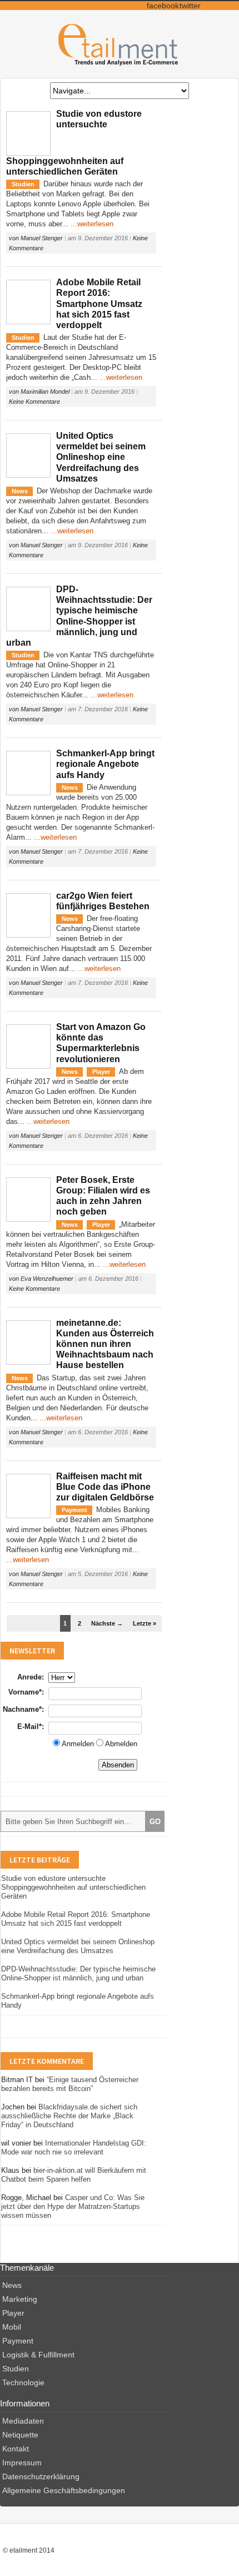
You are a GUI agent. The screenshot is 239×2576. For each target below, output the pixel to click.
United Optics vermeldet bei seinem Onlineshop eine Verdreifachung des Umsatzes (101, 457)
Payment (74, 1510)
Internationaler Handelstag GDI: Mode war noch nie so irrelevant (74, 2148)
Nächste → (107, 1623)
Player (101, 1072)
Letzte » (145, 1623)
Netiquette (20, 2435)
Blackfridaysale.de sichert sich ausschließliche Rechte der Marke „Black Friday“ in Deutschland (69, 2116)
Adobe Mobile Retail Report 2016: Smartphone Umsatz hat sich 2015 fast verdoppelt (99, 304)
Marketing (20, 2299)
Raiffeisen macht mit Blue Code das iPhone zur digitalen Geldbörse (105, 1487)
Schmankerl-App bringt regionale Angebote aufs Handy (105, 764)
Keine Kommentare (34, 402)
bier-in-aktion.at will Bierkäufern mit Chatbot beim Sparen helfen (74, 2175)
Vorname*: (26, 1692)
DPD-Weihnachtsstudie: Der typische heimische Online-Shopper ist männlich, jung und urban (78, 1973)
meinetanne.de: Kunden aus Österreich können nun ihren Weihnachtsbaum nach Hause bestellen (105, 1344)
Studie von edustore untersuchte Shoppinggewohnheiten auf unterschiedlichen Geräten (73, 1887)
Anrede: (31, 1677)
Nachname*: (23, 1709)
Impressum (22, 2463)
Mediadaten (23, 2421)
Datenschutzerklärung (41, 2476)
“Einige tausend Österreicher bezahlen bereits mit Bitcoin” (70, 2084)
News (20, 491)
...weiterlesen (92, 224)
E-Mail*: (31, 1727)
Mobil (12, 2327)
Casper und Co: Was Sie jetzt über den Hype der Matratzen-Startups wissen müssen (73, 2206)
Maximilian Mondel (45, 392)
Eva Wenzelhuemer (47, 1279)
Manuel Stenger (42, 238)
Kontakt (16, 2449)
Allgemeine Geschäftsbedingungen (64, 2490)
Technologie (23, 2382)
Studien (23, 184)
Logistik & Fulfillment (38, 2355)
